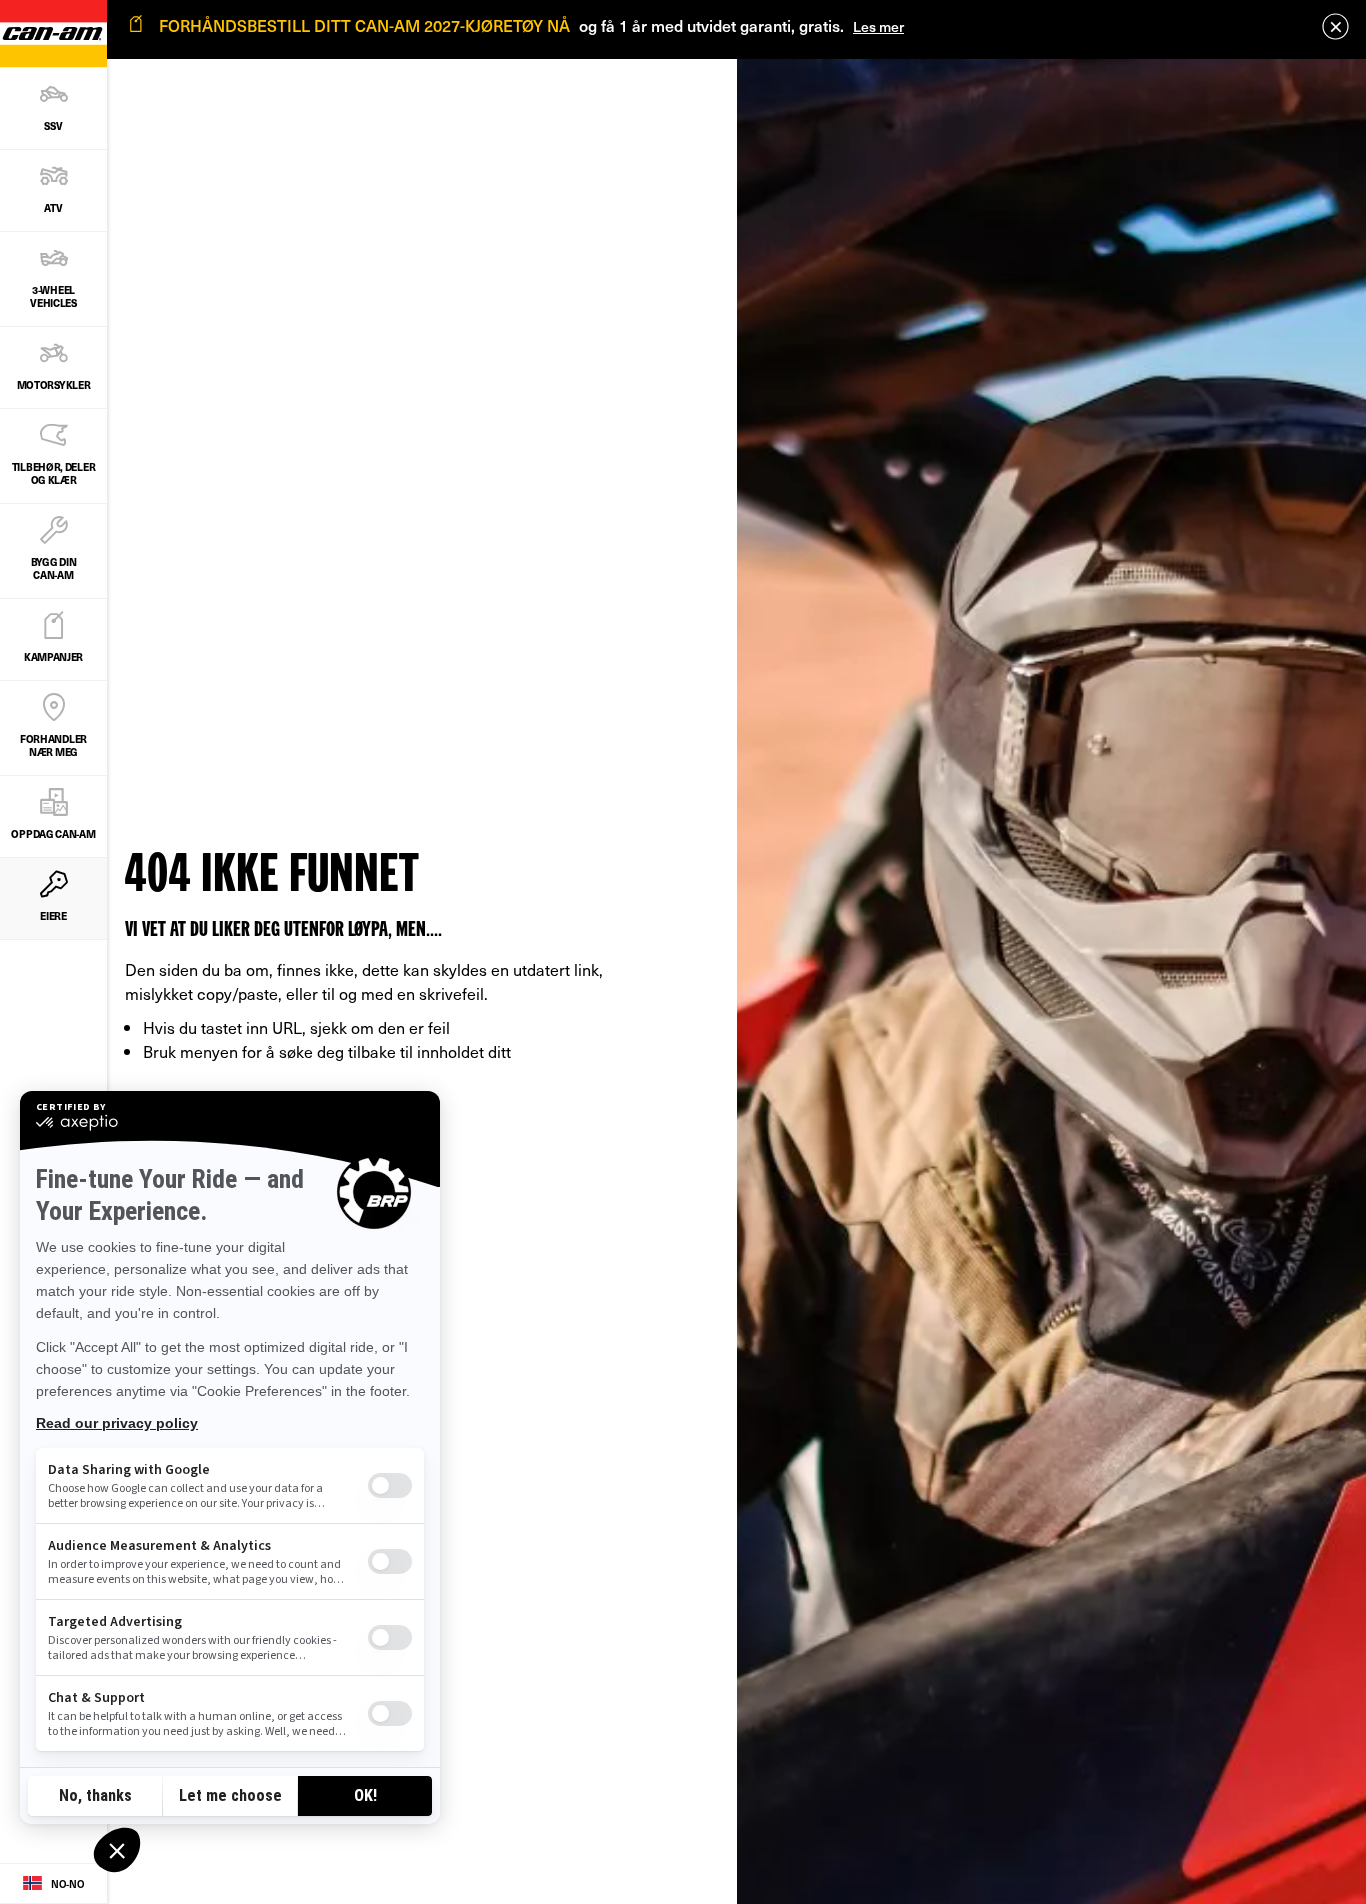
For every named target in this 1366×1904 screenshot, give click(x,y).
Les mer (878, 26)
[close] (1335, 26)
